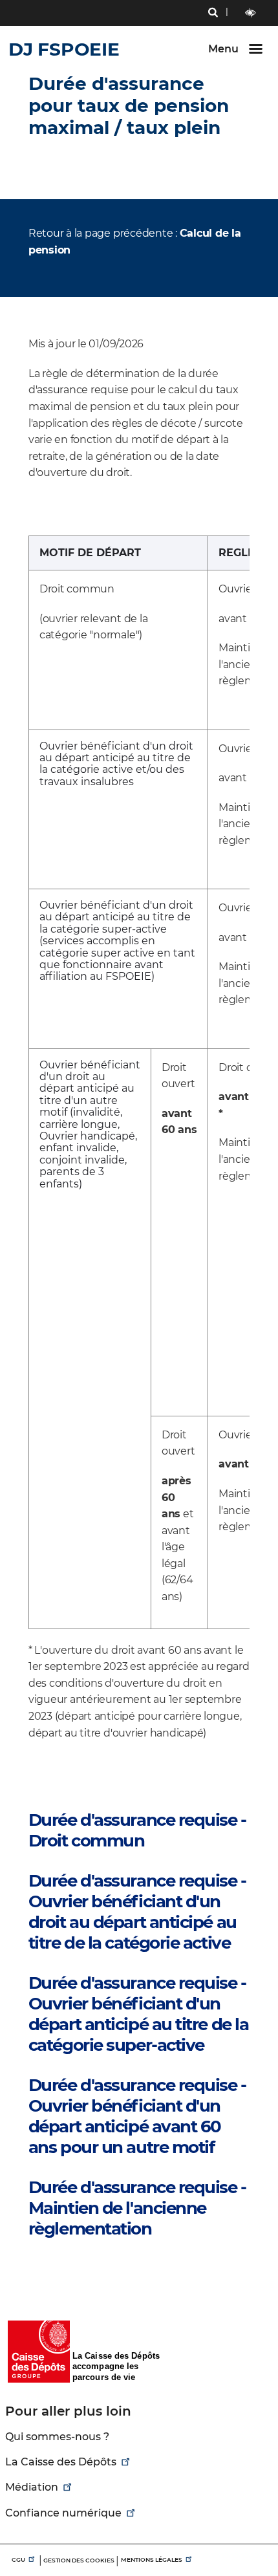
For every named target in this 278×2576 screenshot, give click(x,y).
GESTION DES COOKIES (79, 2560)
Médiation (32, 2487)
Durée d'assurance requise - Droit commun (137, 1830)
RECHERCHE (213, 14)
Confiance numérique (63, 2513)
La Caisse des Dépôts (61, 2462)
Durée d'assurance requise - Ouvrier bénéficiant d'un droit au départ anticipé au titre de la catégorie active (137, 1912)
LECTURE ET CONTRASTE (251, 13)
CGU (18, 2560)
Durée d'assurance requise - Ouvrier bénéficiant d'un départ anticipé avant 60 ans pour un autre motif (137, 2116)
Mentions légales (152, 2560)
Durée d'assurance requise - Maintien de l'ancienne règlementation (137, 2208)
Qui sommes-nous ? (57, 2437)
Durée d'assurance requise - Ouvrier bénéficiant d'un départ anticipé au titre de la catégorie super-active (139, 2014)
